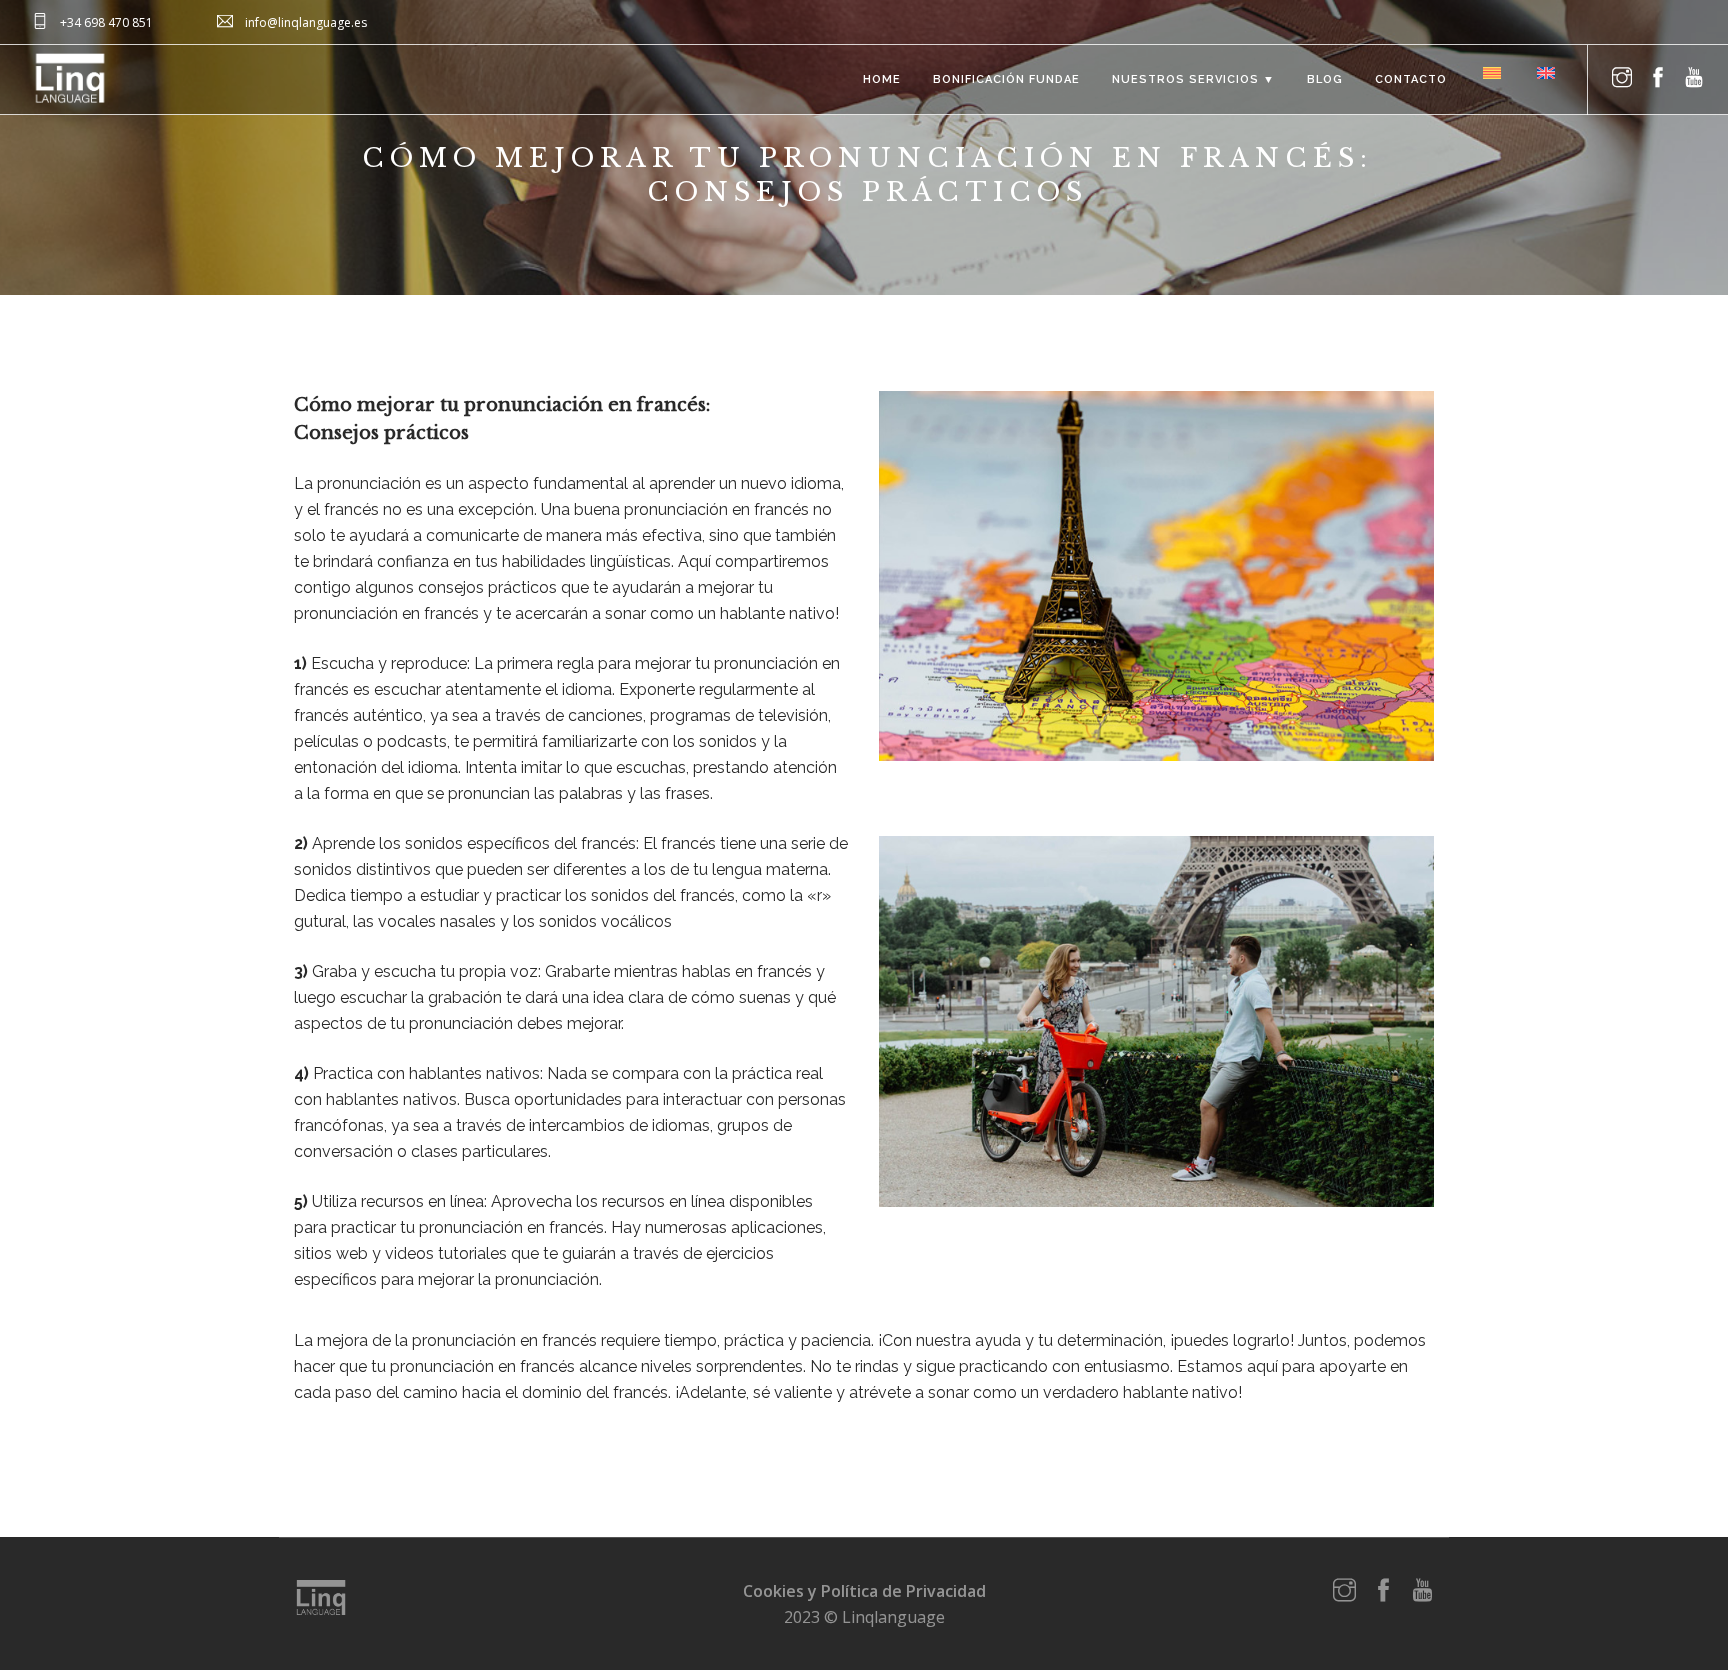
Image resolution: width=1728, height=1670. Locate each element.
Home (882, 79)
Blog (1325, 79)
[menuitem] (1490, 72)
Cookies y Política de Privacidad (864, 1591)
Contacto (1411, 79)
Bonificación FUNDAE (1006, 79)
